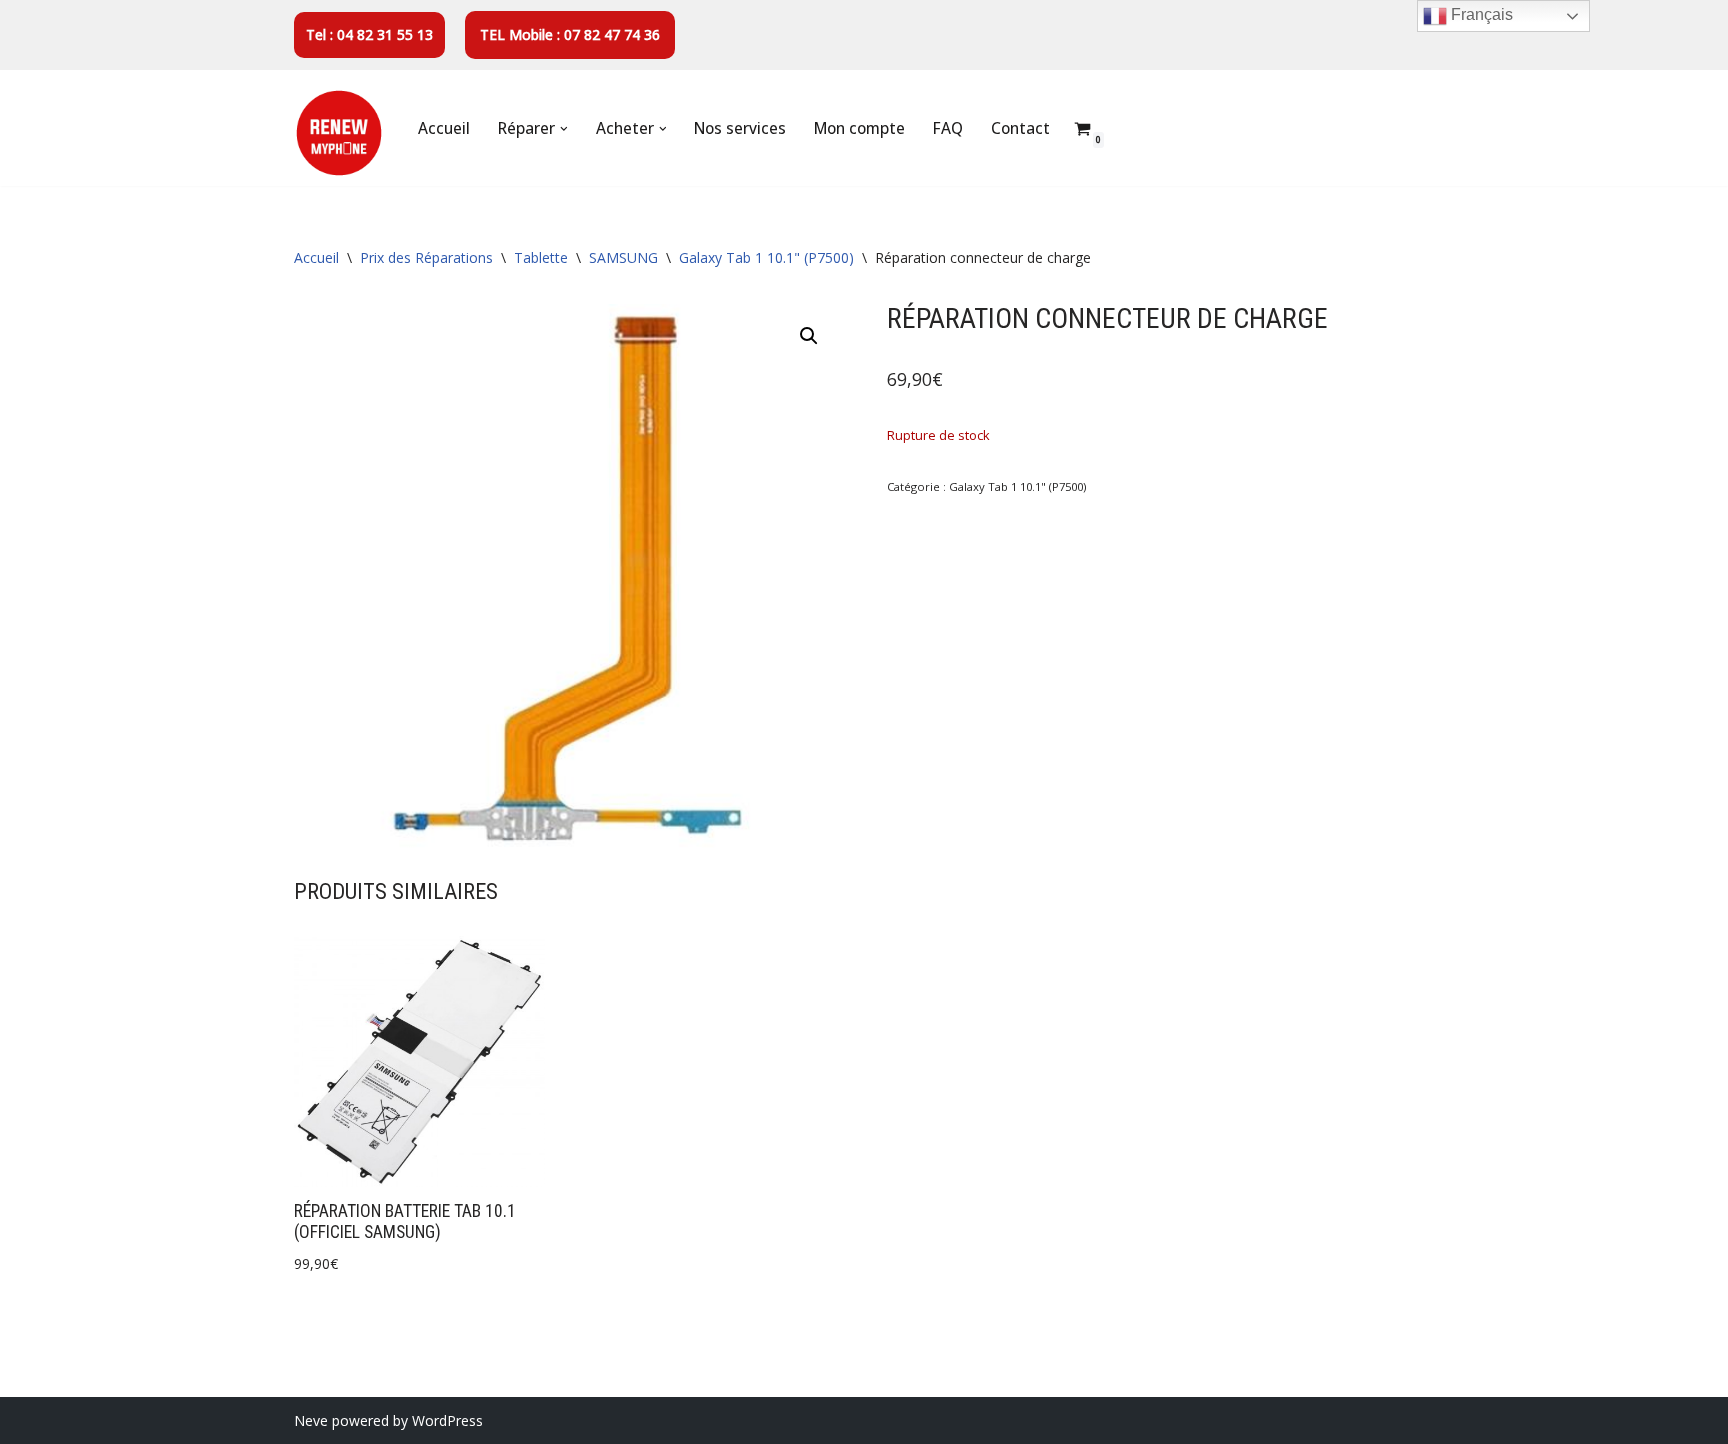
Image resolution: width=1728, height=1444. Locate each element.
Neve (311, 1420)
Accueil (444, 128)
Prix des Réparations (426, 257)
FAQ (948, 128)
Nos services (740, 128)
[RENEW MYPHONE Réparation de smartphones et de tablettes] (339, 133)
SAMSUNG (623, 257)
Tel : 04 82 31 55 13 (369, 34)
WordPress (447, 1420)
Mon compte (859, 128)
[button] (564, 129)
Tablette (541, 257)
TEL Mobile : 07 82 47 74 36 (570, 34)
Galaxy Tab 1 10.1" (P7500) (766, 257)
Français (1480, 14)
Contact (1020, 128)
